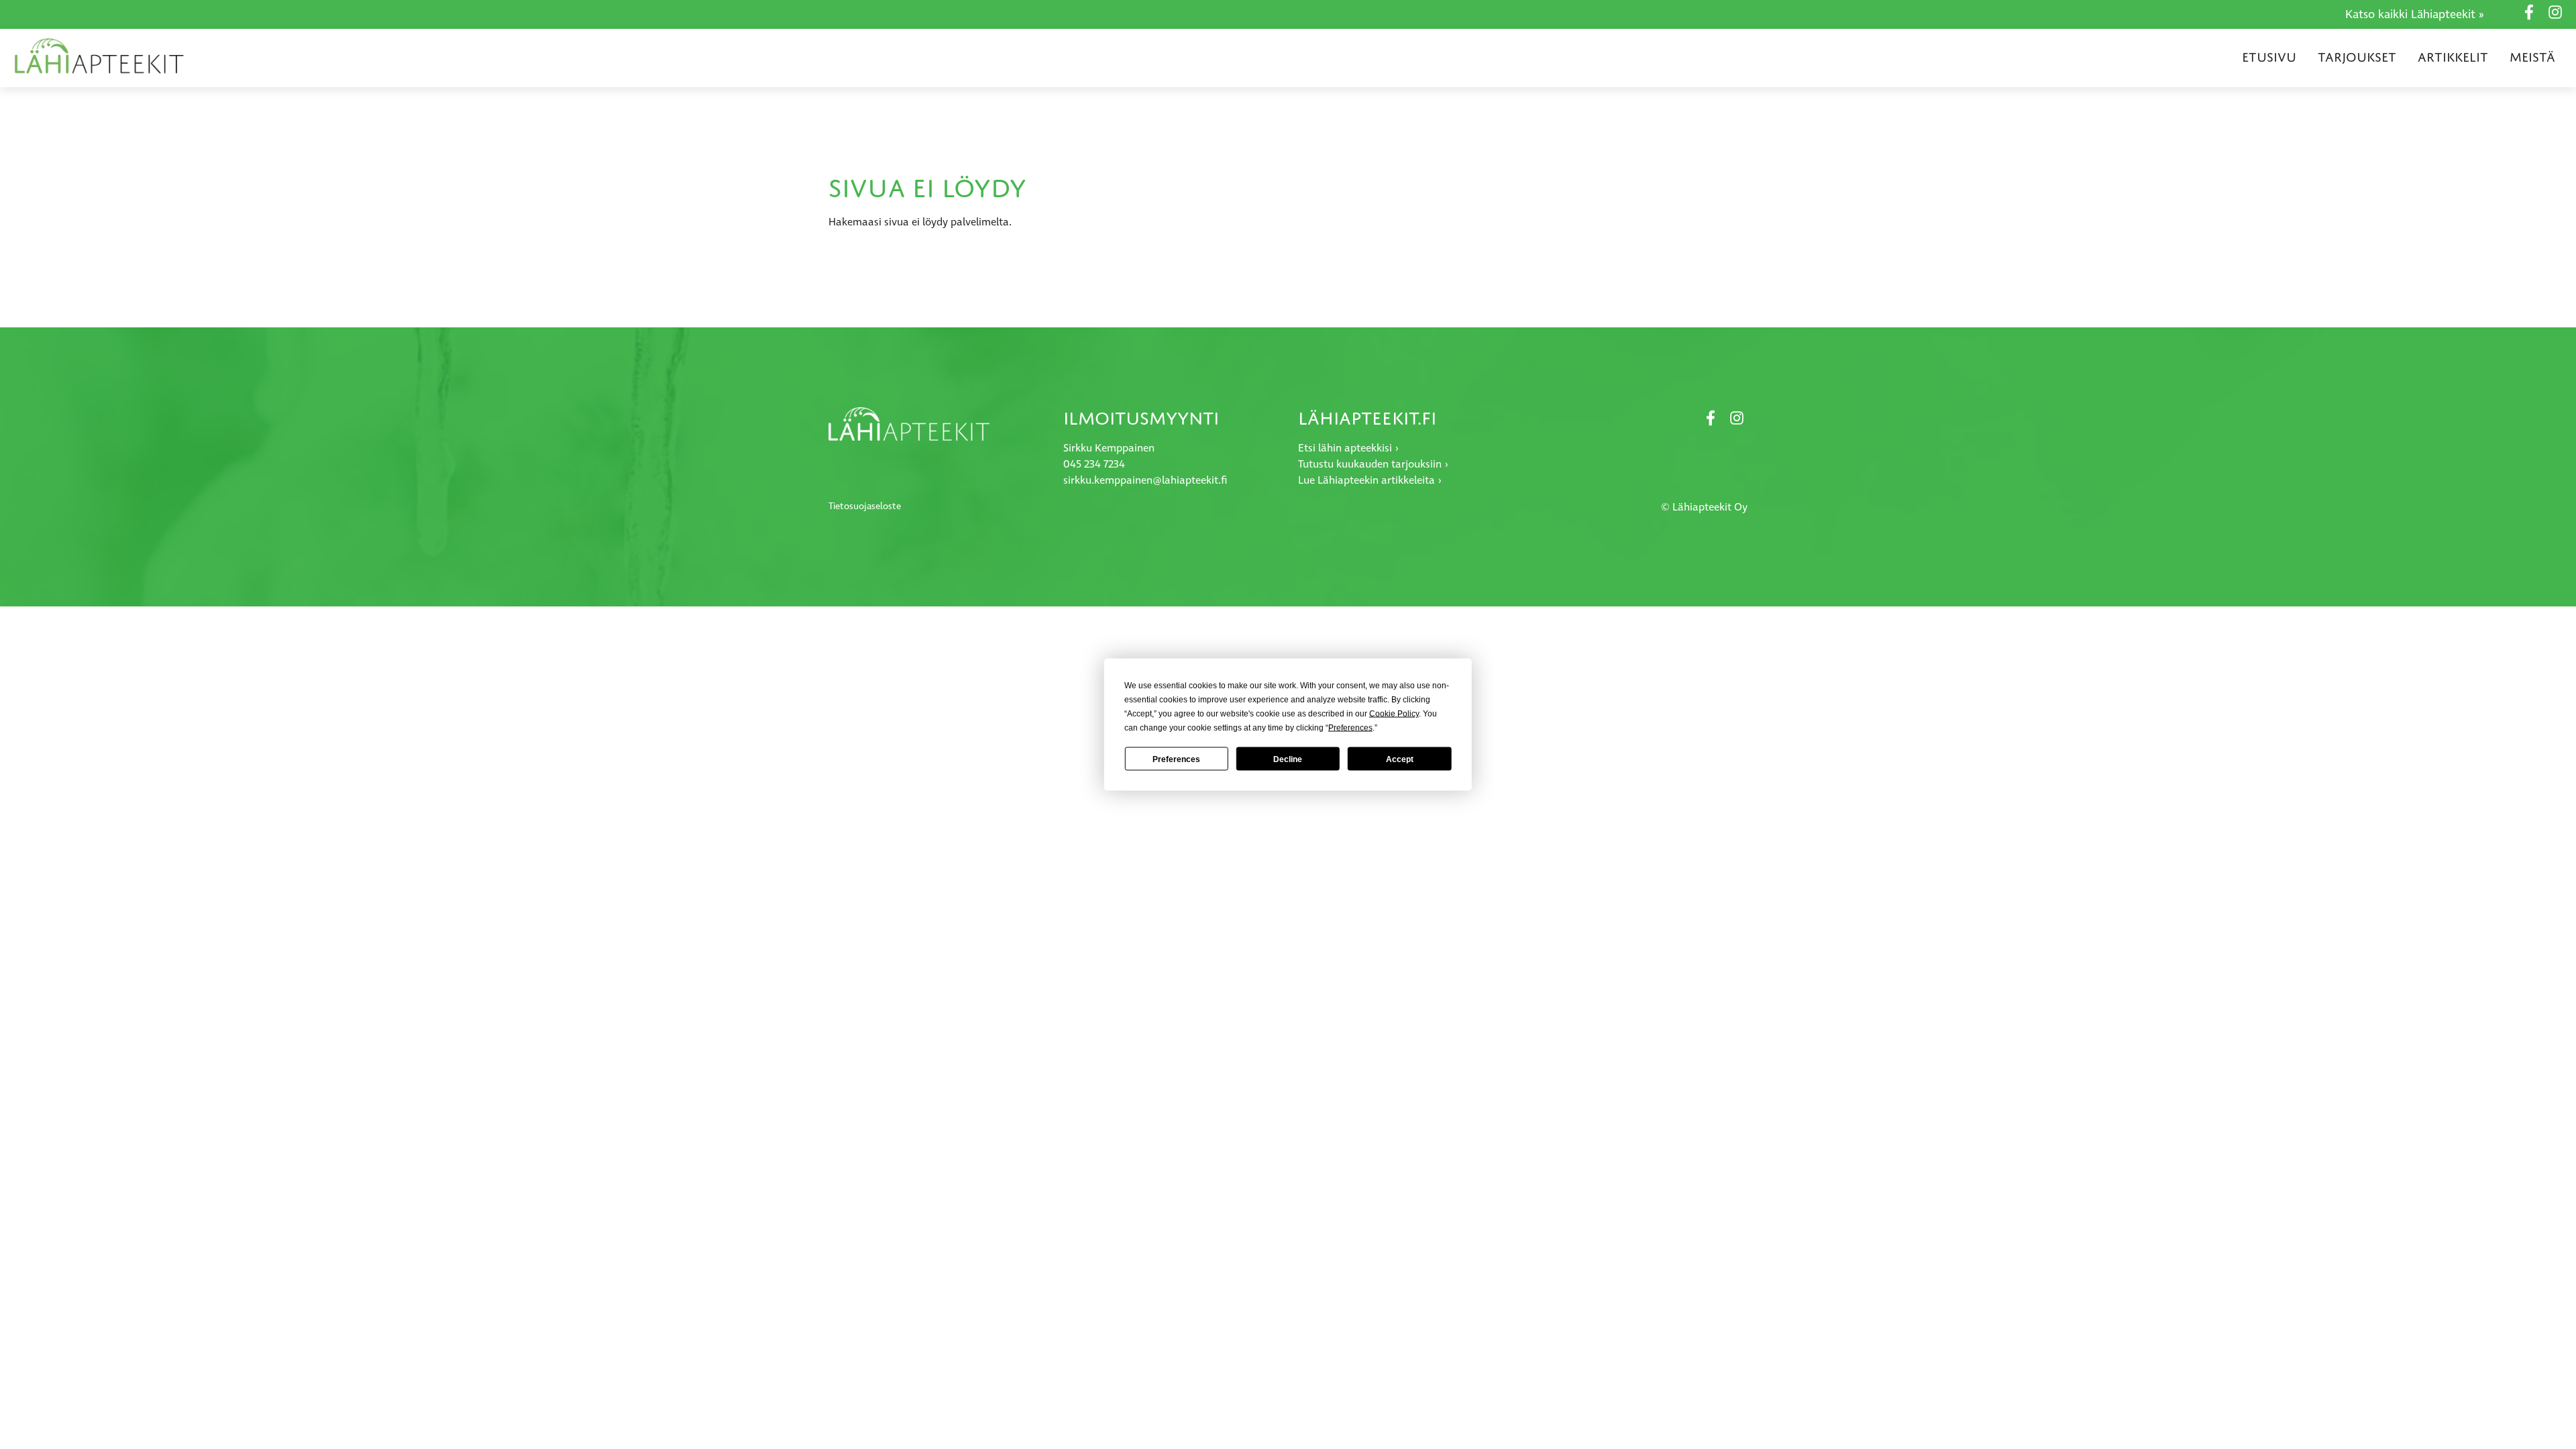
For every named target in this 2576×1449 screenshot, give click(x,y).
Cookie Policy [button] (1394, 714)
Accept (1400, 759)
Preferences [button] (1350, 728)
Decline (1288, 759)
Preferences (1176, 759)
